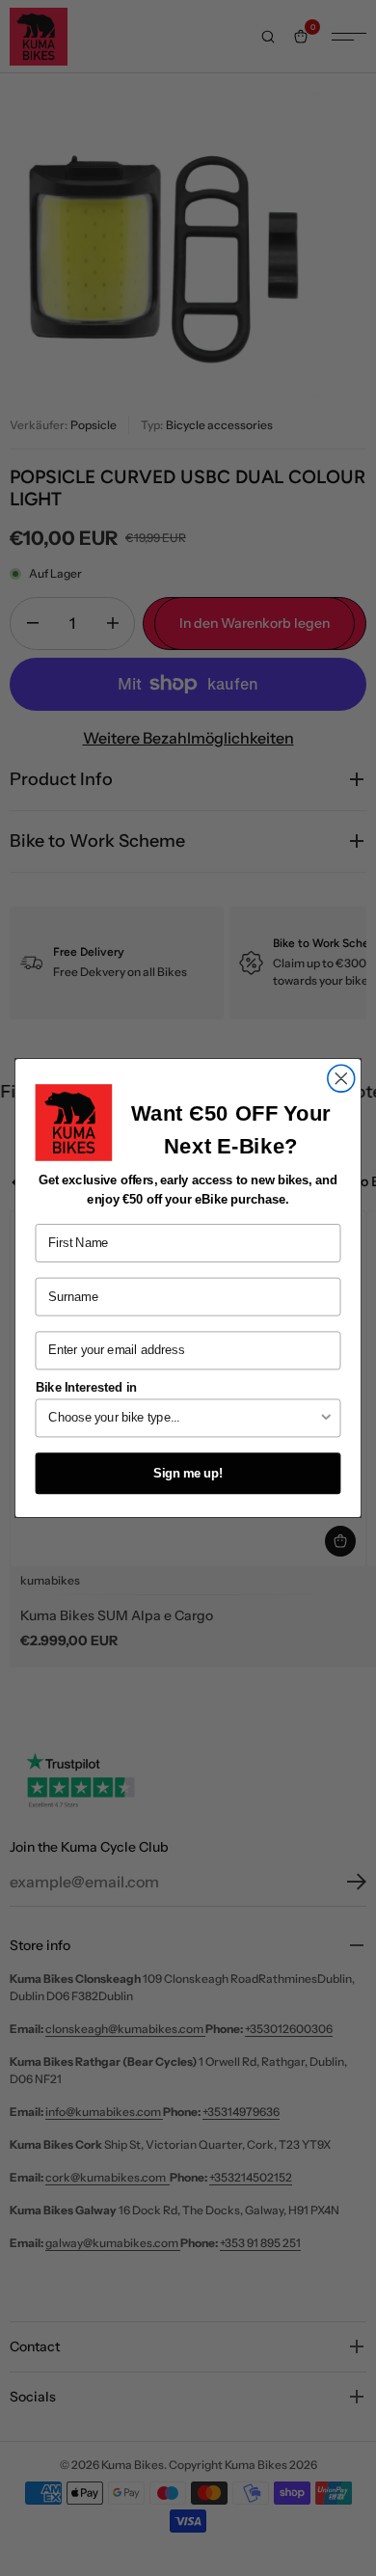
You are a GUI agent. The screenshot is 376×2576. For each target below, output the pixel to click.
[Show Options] (326, 1418)
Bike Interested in (86, 1387)
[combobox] (183, 1418)
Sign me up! (188, 1474)
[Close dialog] (341, 1078)
